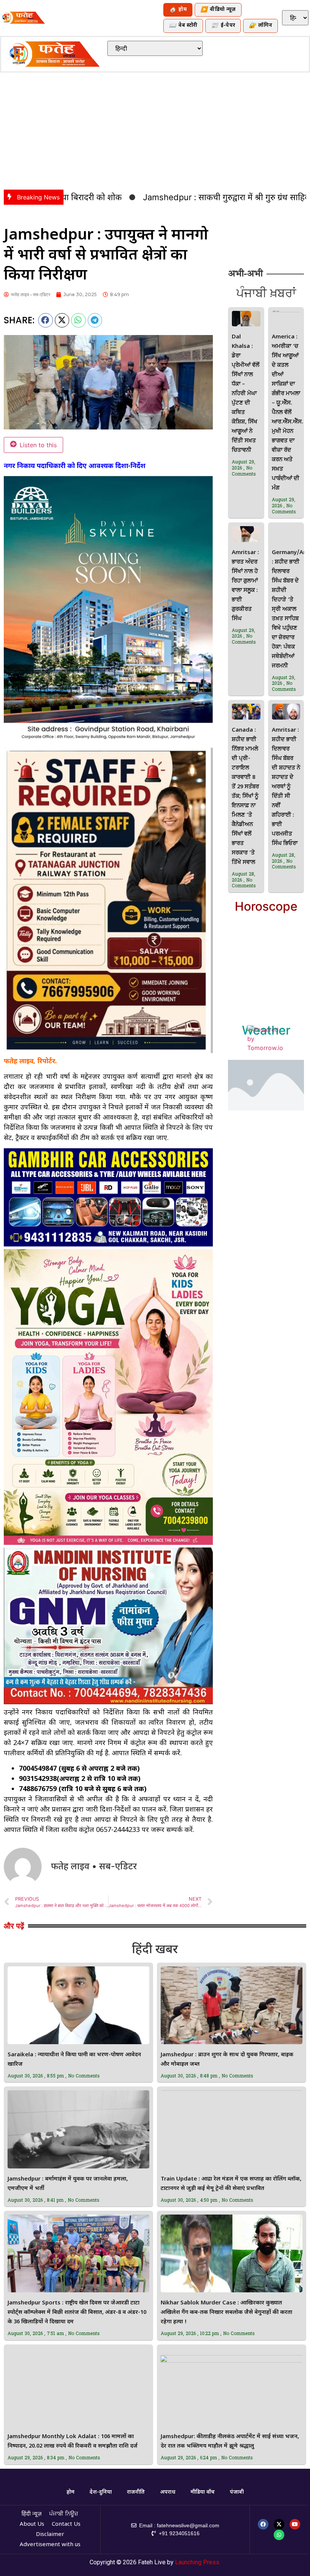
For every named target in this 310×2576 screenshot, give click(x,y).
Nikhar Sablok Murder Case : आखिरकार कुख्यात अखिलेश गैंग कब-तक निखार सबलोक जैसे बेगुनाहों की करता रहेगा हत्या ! (226, 2313)
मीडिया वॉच (203, 2492)
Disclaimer (50, 2535)
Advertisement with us (50, 2545)
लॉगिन (260, 26)
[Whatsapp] (279, 2535)
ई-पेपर (223, 26)
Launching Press (197, 2562)
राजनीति (136, 2492)
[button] (46, 320)
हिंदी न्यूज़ (32, 2514)
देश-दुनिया (101, 2492)
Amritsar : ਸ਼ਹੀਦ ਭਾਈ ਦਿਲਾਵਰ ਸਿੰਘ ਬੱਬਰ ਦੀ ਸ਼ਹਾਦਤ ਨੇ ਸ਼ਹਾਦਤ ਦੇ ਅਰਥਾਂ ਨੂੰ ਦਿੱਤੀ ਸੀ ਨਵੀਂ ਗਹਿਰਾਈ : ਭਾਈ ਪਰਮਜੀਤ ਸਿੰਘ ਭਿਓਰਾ (286, 787)
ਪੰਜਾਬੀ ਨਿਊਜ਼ (64, 2514)
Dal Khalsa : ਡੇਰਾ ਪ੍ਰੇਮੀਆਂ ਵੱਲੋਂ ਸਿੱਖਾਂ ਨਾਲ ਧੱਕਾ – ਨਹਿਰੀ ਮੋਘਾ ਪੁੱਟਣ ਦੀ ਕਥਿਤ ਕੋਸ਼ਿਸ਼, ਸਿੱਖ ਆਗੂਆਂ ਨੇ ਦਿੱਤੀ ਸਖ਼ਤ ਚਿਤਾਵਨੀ (246, 394)
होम (178, 10)
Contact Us (66, 2524)
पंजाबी (237, 2492)
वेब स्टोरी (183, 26)
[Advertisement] (155, 129)
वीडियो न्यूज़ (218, 10)
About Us (32, 2524)
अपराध (168, 2492)
